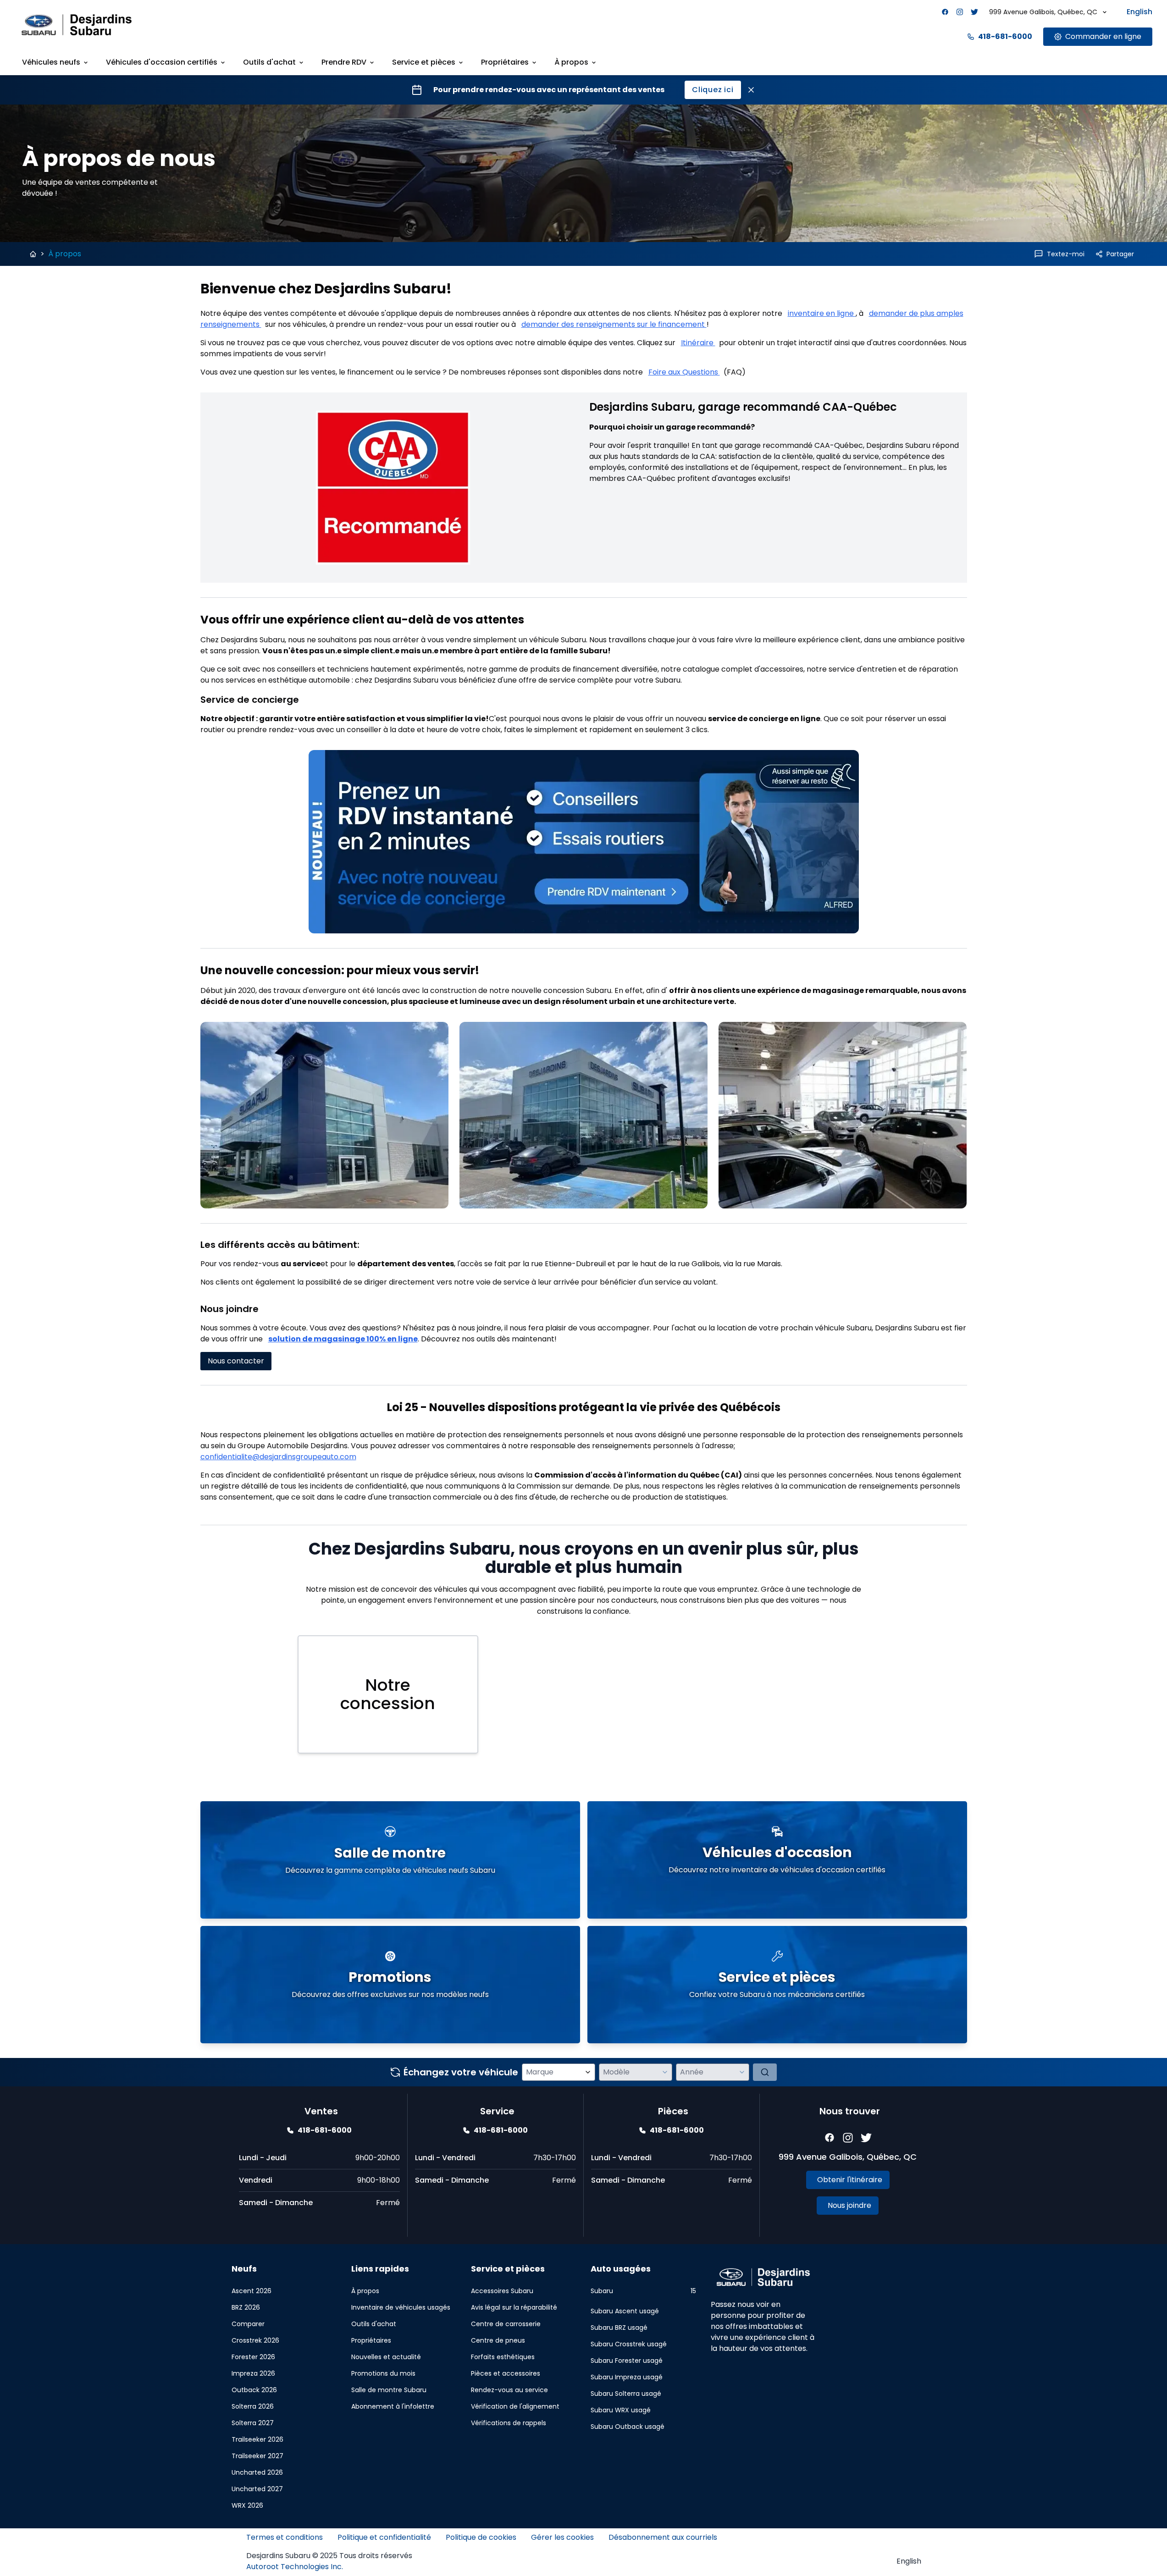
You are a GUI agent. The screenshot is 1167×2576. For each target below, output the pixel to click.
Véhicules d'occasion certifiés (162, 62)
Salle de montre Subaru (389, 2390)
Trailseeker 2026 (257, 2439)
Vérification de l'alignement (515, 2406)
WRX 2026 (247, 2505)
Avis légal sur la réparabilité (514, 2307)
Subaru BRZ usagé (619, 2328)
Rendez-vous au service (509, 2390)
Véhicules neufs (51, 62)
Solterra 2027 (253, 2423)
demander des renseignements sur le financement (614, 324)
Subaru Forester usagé (627, 2361)
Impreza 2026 (253, 2373)
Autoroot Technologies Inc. (295, 2567)
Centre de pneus (498, 2340)
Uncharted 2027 (257, 2489)
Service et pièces (424, 62)
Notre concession (388, 1694)
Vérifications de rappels (509, 2423)
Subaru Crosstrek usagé (629, 2344)
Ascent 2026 (252, 2291)
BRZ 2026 (246, 2307)
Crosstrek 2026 (255, 2340)
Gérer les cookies (562, 2537)
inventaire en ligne (822, 313)
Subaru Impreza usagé (627, 2377)
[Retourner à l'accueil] (33, 254)
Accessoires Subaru (502, 2291)
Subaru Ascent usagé (625, 2311)
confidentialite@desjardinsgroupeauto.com (278, 1457)
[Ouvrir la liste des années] (742, 2072)
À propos (571, 62)
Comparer (248, 2324)
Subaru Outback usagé (628, 2427)
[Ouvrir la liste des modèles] (665, 2072)
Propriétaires (505, 62)
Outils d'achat (269, 62)
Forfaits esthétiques (503, 2357)
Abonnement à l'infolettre (393, 2406)
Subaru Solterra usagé (626, 2394)
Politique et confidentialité (384, 2537)
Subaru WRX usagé (621, 2410)
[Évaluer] (765, 2072)
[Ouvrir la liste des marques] (588, 2072)
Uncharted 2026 (257, 2472)
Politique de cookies (481, 2537)
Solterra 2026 (253, 2406)
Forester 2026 (253, 2357)
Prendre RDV (344, 62)
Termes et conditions (285, 2537)
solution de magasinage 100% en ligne (343, 1339)
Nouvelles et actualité (386, 2357)
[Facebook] (945, 12)
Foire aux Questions (684, 372)
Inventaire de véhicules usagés (401, 2307)
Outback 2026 (254, 2390)
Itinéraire (698, 343)
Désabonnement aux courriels (663, 2537)
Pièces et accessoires (506, 2373)
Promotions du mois (383, 2373)
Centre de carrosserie (506, 2324)
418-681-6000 (1005, 36)
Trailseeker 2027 (257, 2456)
